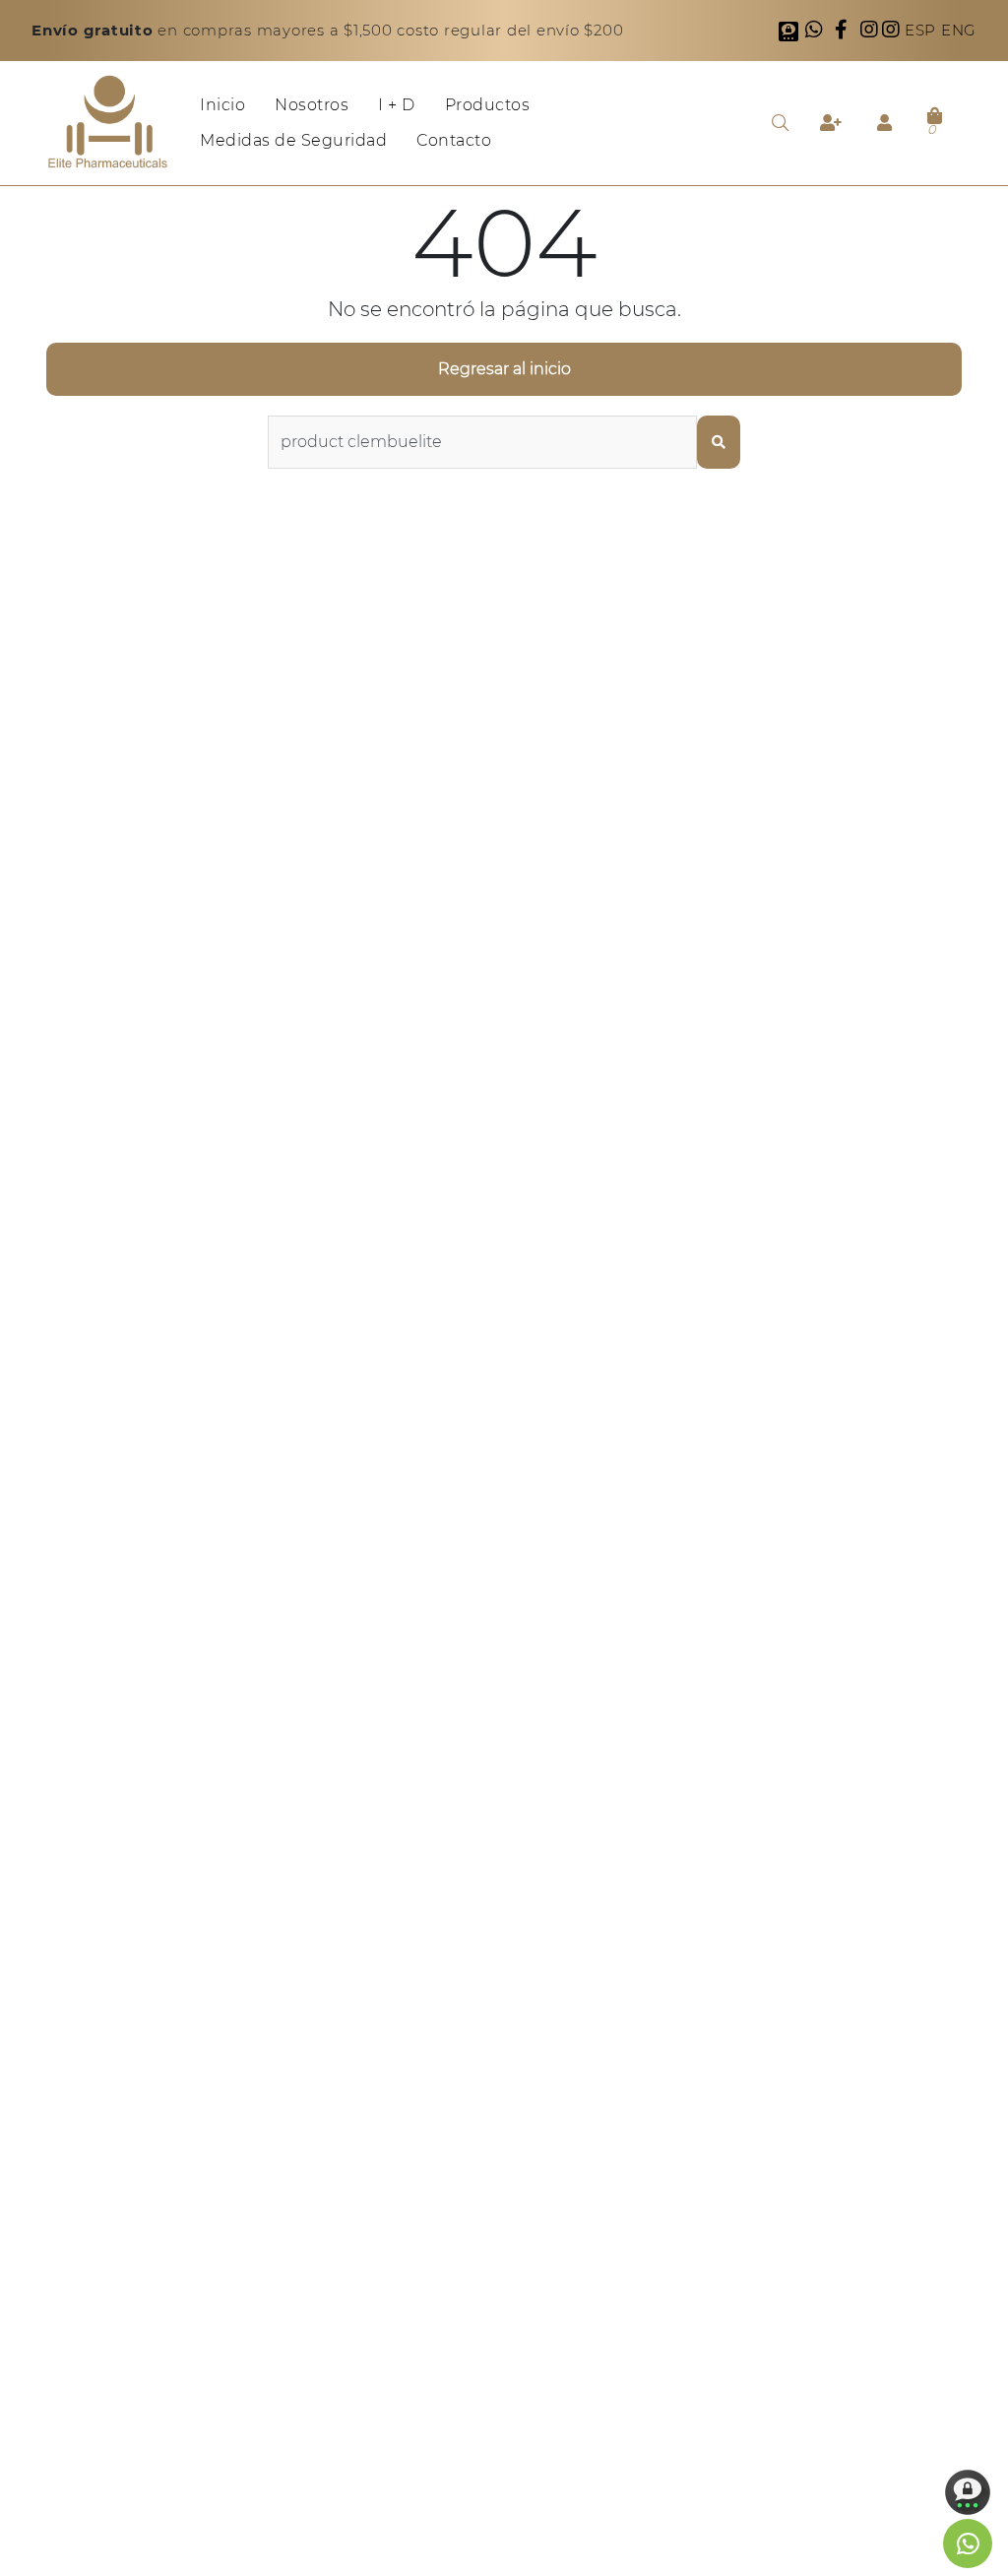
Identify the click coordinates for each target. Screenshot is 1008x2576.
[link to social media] (968, 2544)
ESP (923, 30)
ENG (959, 30)
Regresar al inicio (504, 369)
